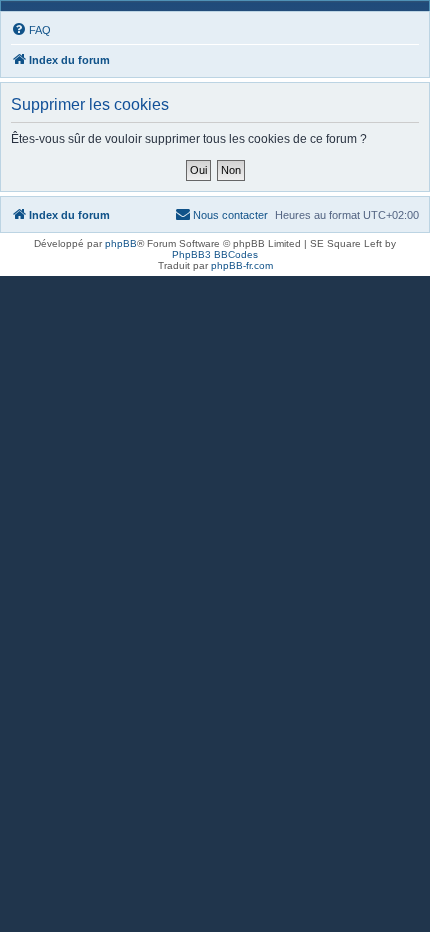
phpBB (121, 243)
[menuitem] (31, 30)
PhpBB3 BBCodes (215, 254)
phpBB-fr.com (242, 265)
